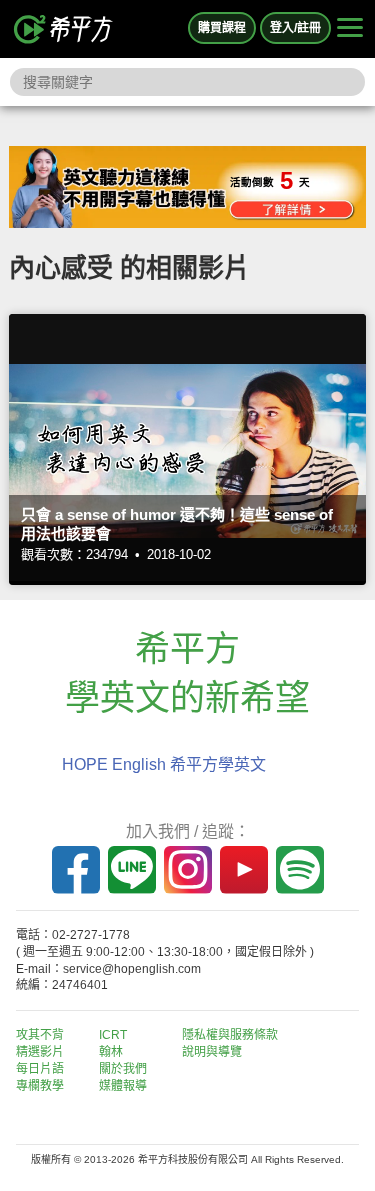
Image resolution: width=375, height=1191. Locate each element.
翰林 (111, 1052)
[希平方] (64, 29)
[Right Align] (350, 29)
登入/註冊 (295, 28)
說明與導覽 (212, 1052)
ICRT (113, 1035)
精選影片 (40, 1052)
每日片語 (40, 1069)
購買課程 (222, 28)
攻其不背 (40, 1035)
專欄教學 (40, 1086)
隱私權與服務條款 (230, 1035)
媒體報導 (123, 1086)
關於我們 (123, 1069)
